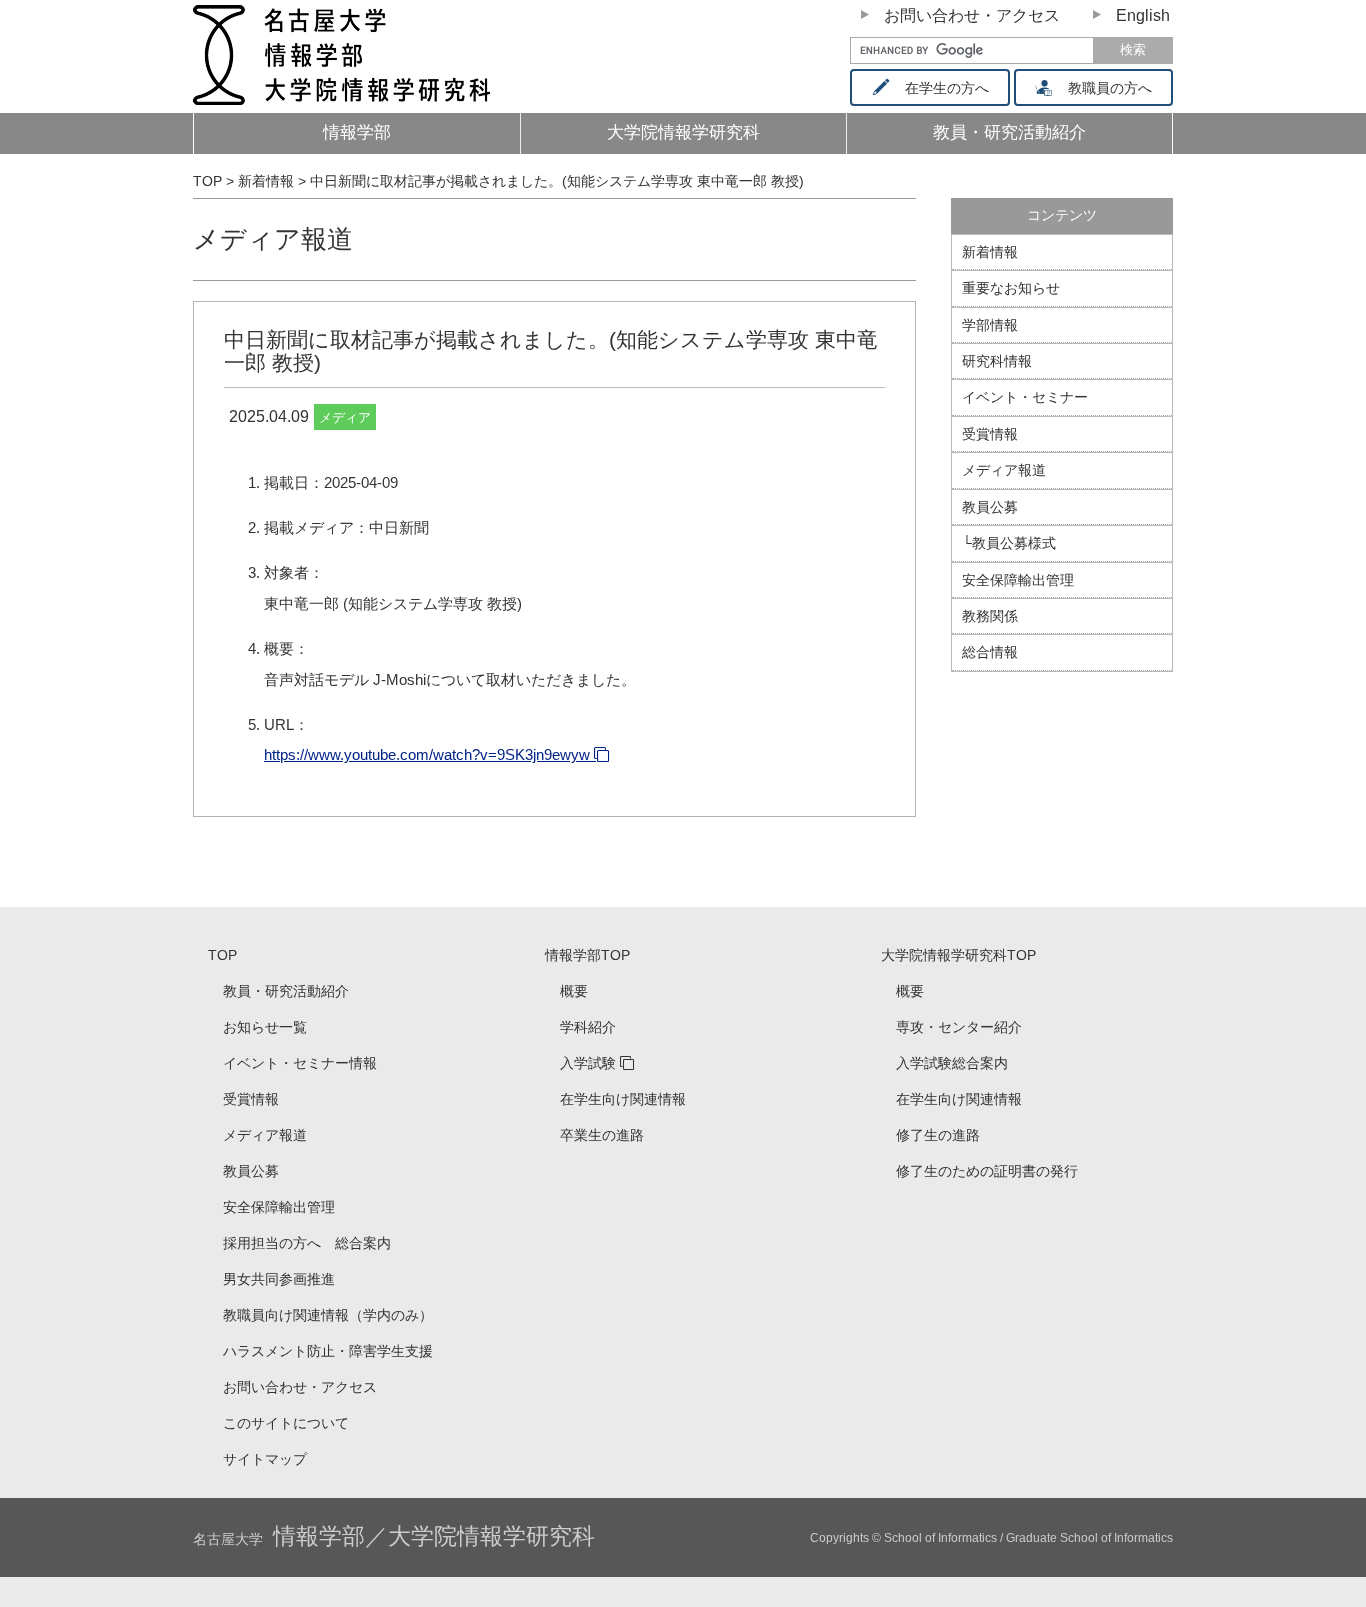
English (1143, 15)
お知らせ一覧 (265, 1027)
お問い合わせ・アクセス (972, 15)
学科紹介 (588, 1027)
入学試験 (588, 1063)
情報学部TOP (587, 955)
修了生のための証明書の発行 (987, 1171)
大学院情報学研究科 (683, 132)
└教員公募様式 (1009, 543)
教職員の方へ (1110, 88)
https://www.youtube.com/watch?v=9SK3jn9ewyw (427, 754)
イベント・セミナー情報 (300, 1063)
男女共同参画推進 (279, 1279)
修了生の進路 (938, 1135)
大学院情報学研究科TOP (958, 955)
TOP (222, 955)
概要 (574, 991)
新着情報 (990, 252)
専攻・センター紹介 (959, 1027)
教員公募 (990, 507)
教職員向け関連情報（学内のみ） (328, 1315)
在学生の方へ (947, 88)
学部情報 (990, 325)
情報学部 (357, 132)
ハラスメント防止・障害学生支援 (328, 1351)
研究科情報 (997, 361)
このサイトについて (286, 1423)
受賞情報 (990, 434)
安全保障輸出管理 (1018, 580)
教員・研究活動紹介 (286, 991)
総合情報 (990, 652)
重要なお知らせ (1011, 288)
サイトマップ (265, 1459)
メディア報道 (273, 239)
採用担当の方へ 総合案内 (307, 1243)
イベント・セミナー (1025, 397)
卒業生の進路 (602, 1135)
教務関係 (990, 616)
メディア (345, 417)
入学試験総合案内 (952, 1063)
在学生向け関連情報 (623, 1099)
